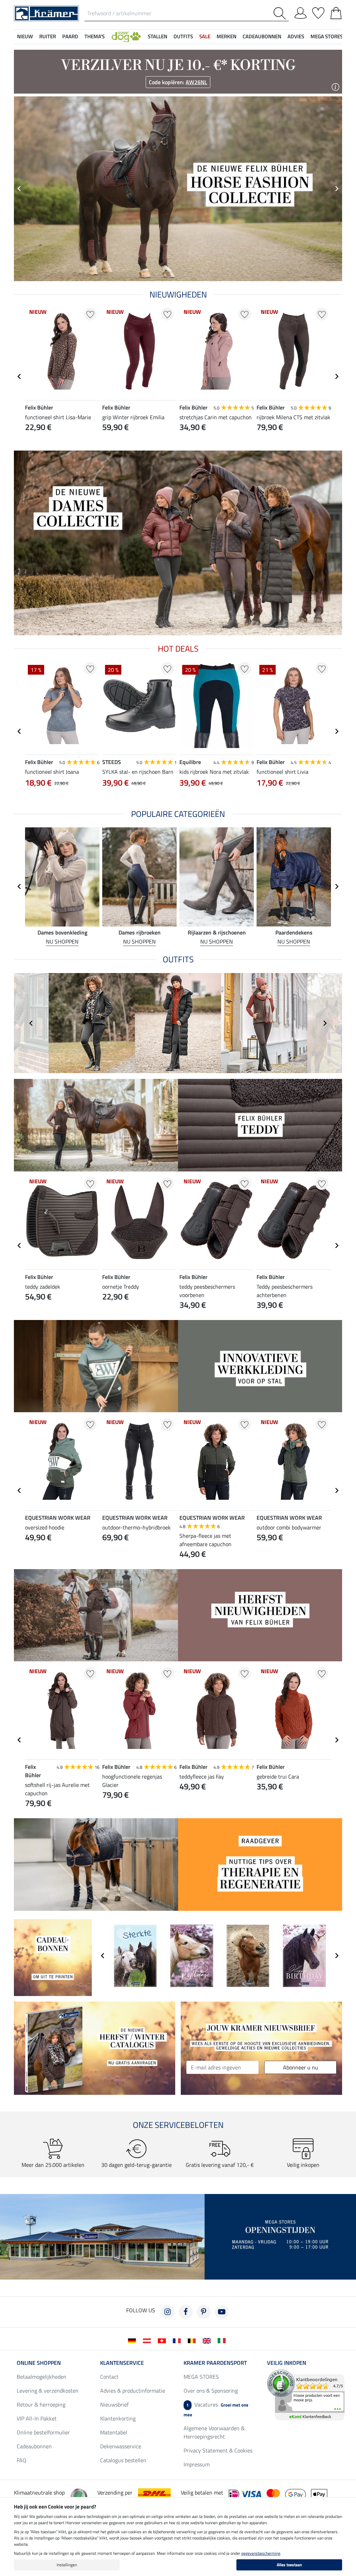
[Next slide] (337, 376)
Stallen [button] (157, 36)
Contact (109, 2377)
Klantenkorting (118, 2418)
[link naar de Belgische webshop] (193, 2340)
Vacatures (216, 2409)
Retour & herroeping (41, 2404)
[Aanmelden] (301, 12)
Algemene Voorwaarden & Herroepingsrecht (214, 2432)
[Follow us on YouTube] (222, 2312)
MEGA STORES (327, 36)
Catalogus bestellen (123, 2460)
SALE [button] (205, 36)
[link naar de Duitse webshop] (133, 2340)
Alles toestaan (289, 2565)
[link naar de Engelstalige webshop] (208, 2340)
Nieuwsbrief (114, 2404)
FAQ (22, 2460)
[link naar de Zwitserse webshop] (163, 2340)
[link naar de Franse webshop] (178, 2340)
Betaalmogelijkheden (42, 2377)
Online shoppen (39, 2363)
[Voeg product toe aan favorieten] (90, 314)
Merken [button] (226, 36)
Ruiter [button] (48, 36)
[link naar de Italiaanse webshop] (223, 2340)
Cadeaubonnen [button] (262, 36)
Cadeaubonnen (34, 2446)
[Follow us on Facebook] (186, 2312)
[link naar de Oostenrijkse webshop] (148, 2340)
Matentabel (114, 2432)
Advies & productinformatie (133, 2391)
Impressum (197, 2464)
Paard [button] (70, 36)
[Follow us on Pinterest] (204, 2312)
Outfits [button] (183, 36)
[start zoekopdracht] (281, 13)
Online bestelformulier (43, 2432)
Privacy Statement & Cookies (218, 2450)
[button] (126, 37)
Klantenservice (122, 2363)
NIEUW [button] (25, 36)
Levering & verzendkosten (48, 2391)
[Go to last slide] (19, 376)
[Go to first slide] (337, 189)
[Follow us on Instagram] (168, 2312)
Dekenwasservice (121, 2446)
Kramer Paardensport (215, 2363)
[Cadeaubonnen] (53, 1957)
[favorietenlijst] (318, 12)
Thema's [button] (95, 36)
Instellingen (67, 2565)
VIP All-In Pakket (37, 2418)
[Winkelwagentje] (336, 12)
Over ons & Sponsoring (211, 2391)
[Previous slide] (19, 189)
